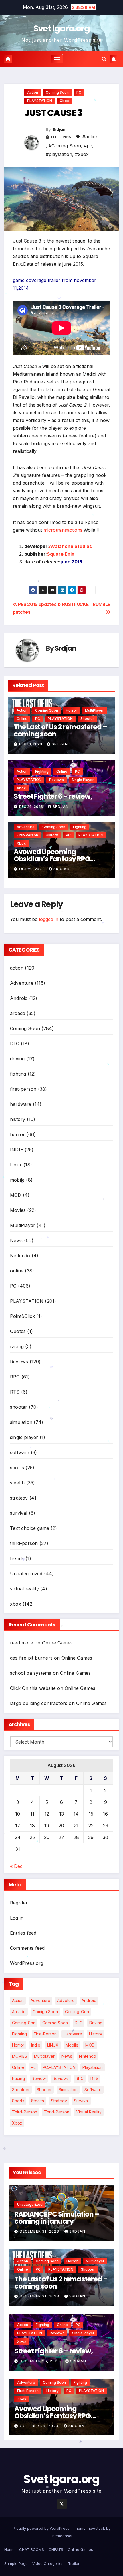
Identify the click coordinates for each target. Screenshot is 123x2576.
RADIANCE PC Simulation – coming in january (57, 2218)
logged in (49, 919)
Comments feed (27, 1948)
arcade (18, 1013)
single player (83, 780)
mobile (17, 1180)
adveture (66, 2000)
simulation (21, 1422)
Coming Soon (57, 92)
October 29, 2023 (40, 2426)
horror (72, 710)
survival (19, 1513)
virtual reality (24, 1589)
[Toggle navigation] (57, 59)
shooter (87, 719)
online (22, 719)
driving (17, 1059)
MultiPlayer (94, 710)
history (52, 835)
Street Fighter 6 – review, (53, 796)
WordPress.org (27, 1963)
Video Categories (48, 2563)
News (16, 1240)
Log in (17, 1918)
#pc (88, 146)
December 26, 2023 (40, 2361)
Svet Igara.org (61, 28)
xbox (64, 101)
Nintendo (20, 1256)
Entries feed (23, 1933)
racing (17, 1346)
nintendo (88, 2056)
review (39, 2078)
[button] (104, 59)
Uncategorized (26, 1574)
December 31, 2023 (40, 2231)
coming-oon (77, 2012)
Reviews (56, 780)
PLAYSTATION (40, 101)
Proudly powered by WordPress (41, 2528)
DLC (15, 1044)
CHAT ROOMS (32, 2549)
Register (19, 1903)
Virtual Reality (89, 2112)
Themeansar (61, 2536)
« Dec (16, 1866)
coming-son (24, 2023)
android (89, 2000)
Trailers (75, 2563)
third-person (24, 1543)
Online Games (57, 1643)
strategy (19, 1498)
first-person (27, 835)
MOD (16, 1195)
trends (17, 1558)
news (67, 2056)
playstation (93, 2067)
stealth (17, 1483)
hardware (21, 1104)
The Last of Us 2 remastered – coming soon (60, 730)
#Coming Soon (65, 146)
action (33, 92)
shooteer (21, 2090)
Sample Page (16, 2563)
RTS (15, 1392)
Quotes (18, 1331)
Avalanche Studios (70, 546)
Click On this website (33, 1688)
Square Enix (61, 554)
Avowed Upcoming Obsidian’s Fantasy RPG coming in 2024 (52, 859)
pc (33, 2067)
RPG (15, 1377)
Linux (16, 1165)
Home (9, 2549)
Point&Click (22, 1316)
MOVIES (20, 2056)
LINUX (53, 2045)
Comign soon (45, 2012)
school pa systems (31, 1673)
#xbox (82, 154)
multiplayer (44, 2056)
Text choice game (30, 1528)
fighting (42, 771)
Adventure (26, 827)
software (20, 1452)
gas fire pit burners (31, 1658)
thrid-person (57, 2112)
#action (90, 137)
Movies (18, 1210)
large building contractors (39, 1703)
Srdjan (59, 129)
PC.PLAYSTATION (59, 2067)
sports (17, 1468)
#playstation (59, 154)
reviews (61, 2078)
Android (19, 998)
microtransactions (63, 530)
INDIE (17, 1150)
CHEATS (56, 2549)
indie (36, 2045)
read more (22, 1643)
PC (79, 92)
